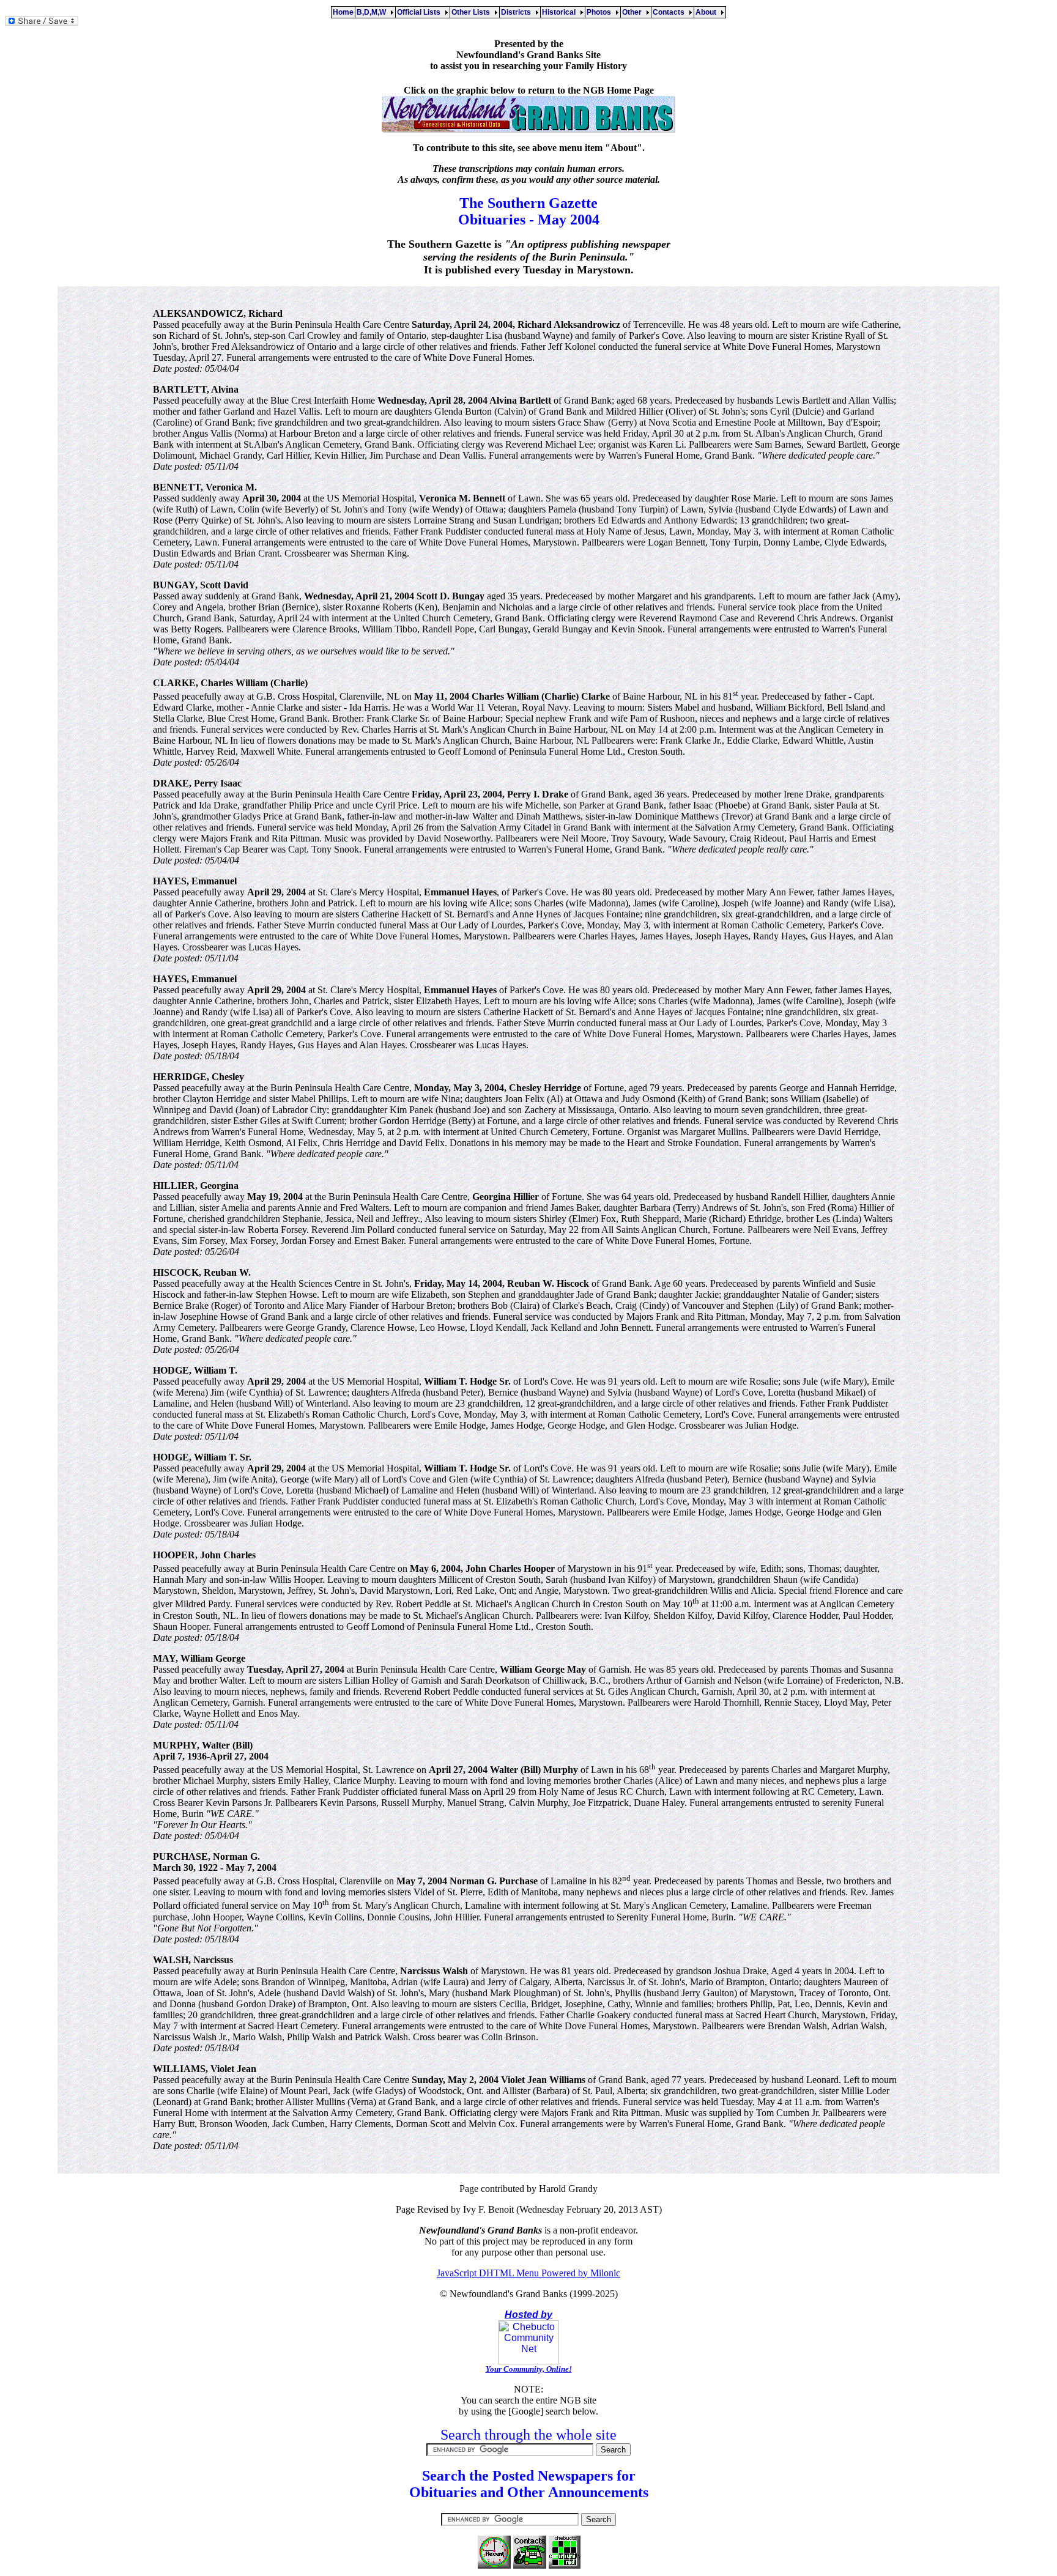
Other (634, 12)
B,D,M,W (373, 12)
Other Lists (473, 12)
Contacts (670, 12)
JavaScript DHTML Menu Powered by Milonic (528, 2273)
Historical (561, 12)
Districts (518, 12)
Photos (601, 12)
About (708, 12)
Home (343, 12)
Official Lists (421, 12)
